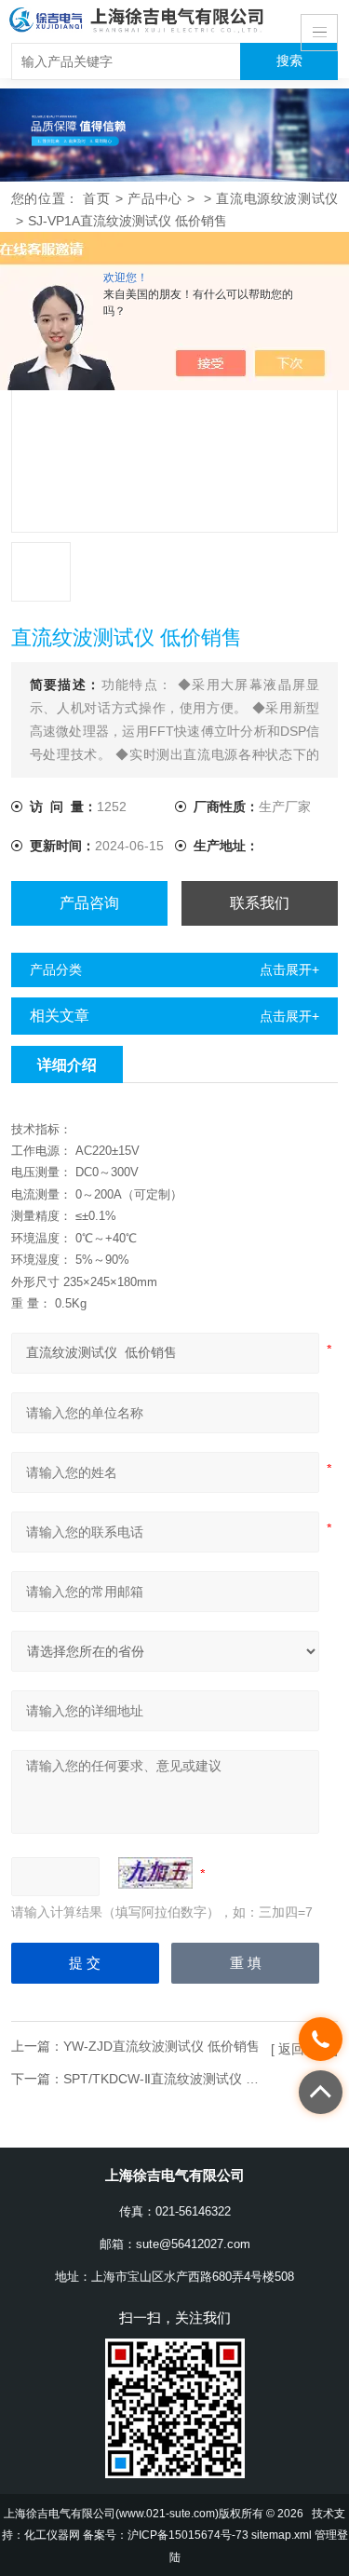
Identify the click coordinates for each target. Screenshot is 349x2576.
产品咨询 (89, 903)
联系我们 (260, 903)
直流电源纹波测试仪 (277, 198)
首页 (96, 198)
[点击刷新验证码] (155, 1873)
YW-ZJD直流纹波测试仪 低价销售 (161, 2046)
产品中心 (155, 198)
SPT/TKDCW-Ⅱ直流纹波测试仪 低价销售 (181, 2079)
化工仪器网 (52, 2535)
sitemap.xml (282, 2535)
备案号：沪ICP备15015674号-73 (166, 2535)
